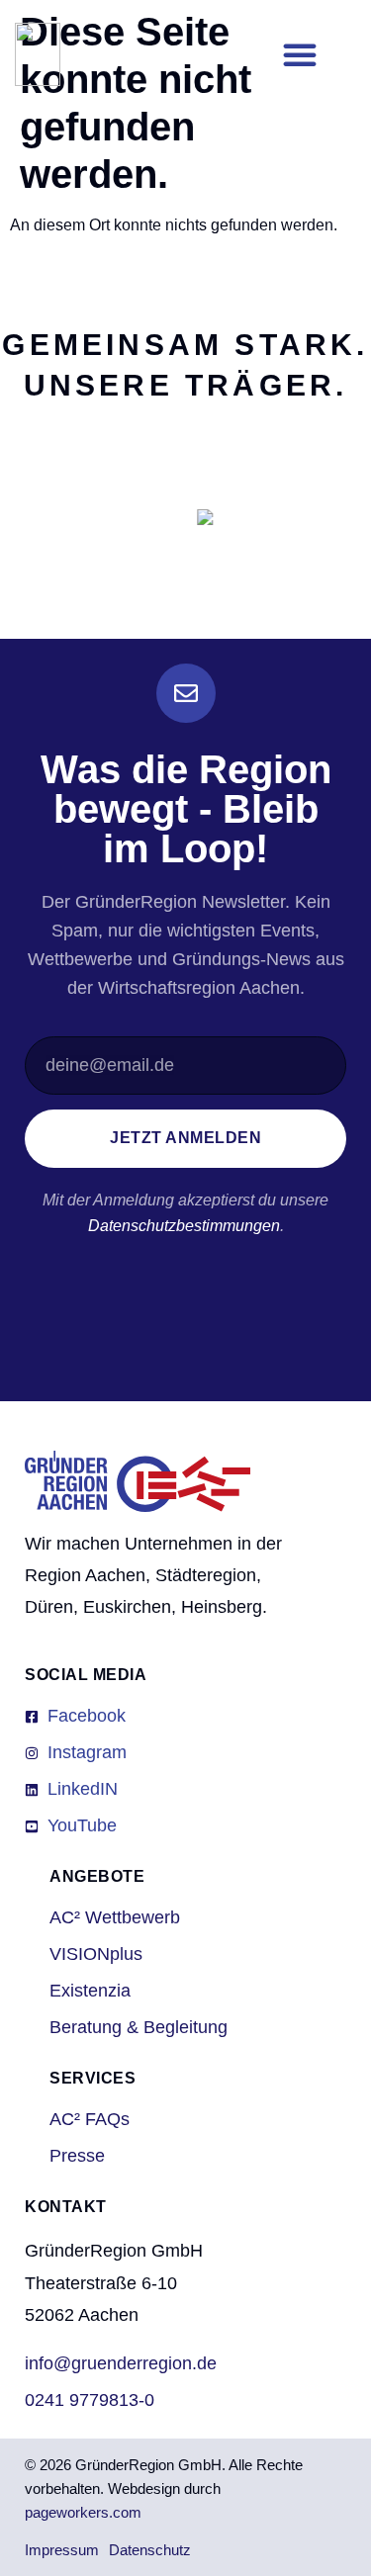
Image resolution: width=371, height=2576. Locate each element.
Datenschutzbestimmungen (184, 1226)
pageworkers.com (83, 2512)
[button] (300, 54)
